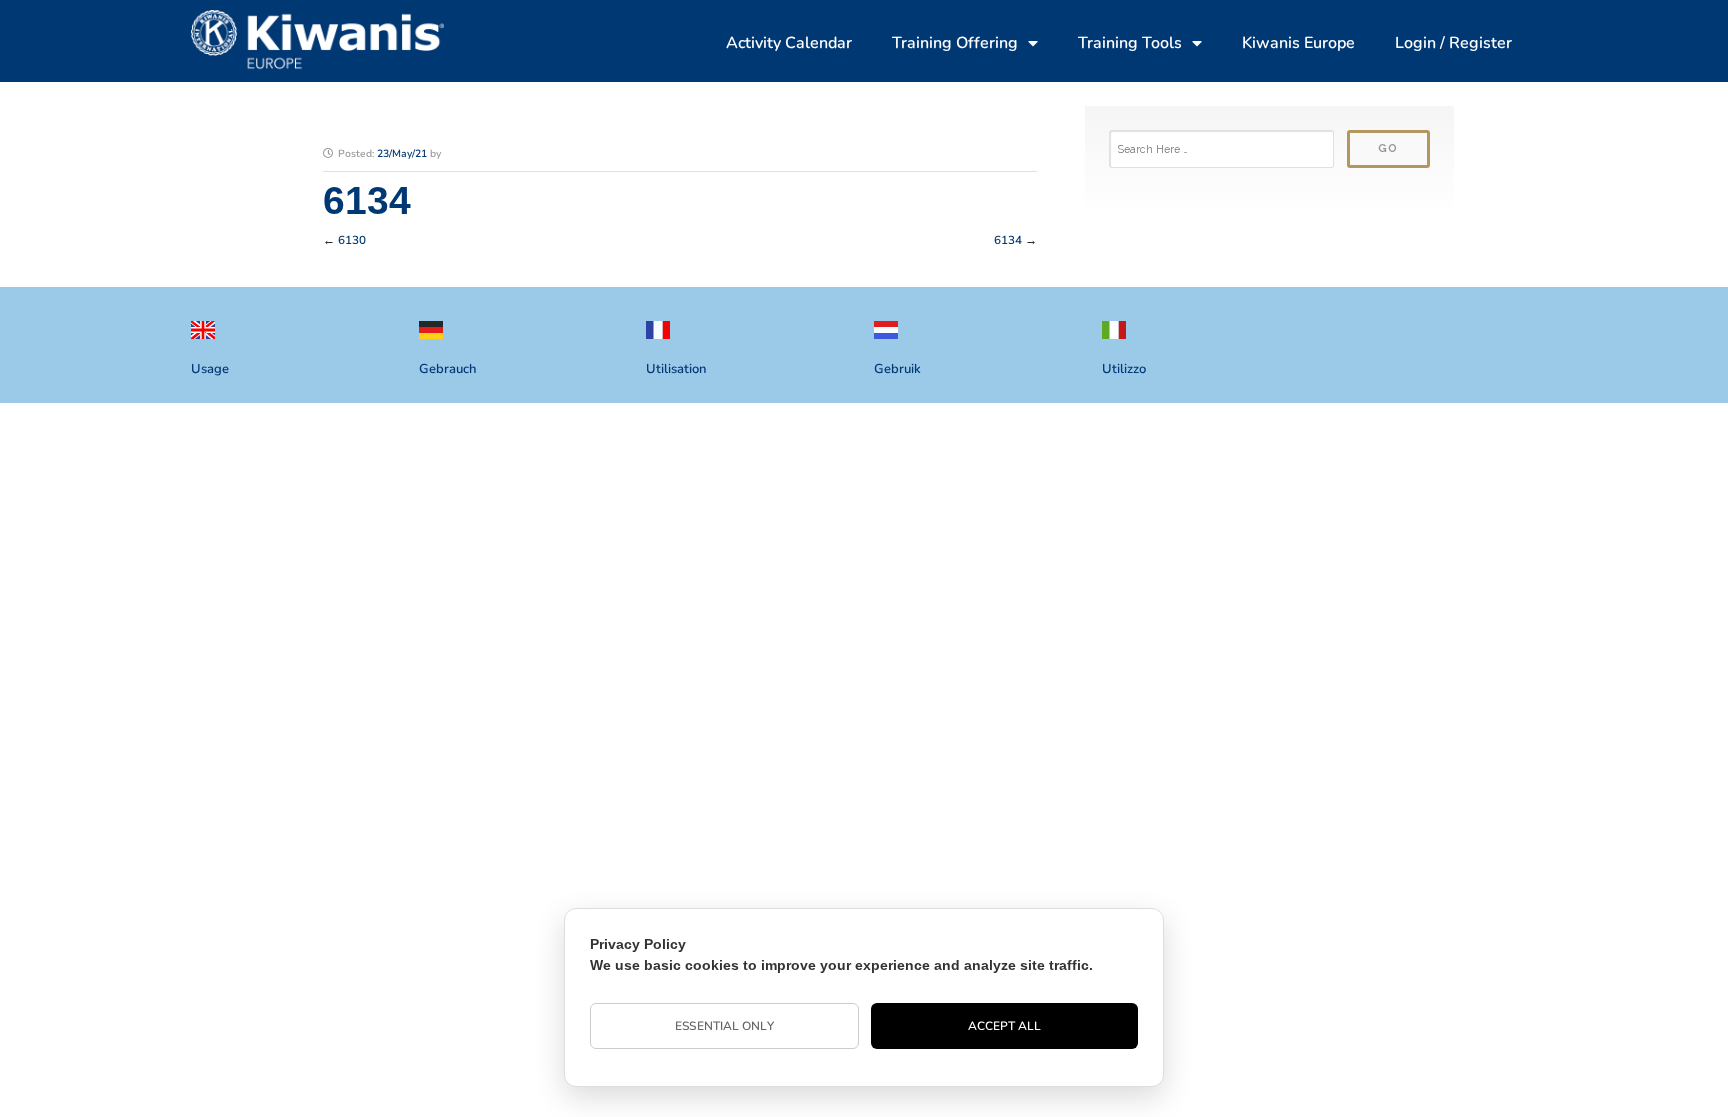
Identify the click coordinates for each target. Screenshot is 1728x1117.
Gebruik (897, 369)
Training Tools (1130, 43)
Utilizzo (1124, 369)
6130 (352, 240)
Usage (210, 369)
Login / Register (1453, 43)
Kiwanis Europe (1298, 43)
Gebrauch (447, 369)
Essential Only (724, 1026)
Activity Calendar (789, 43)
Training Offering (955, 43)
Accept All (1005, 1026)
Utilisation (676, 369)
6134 (1008, 240)
